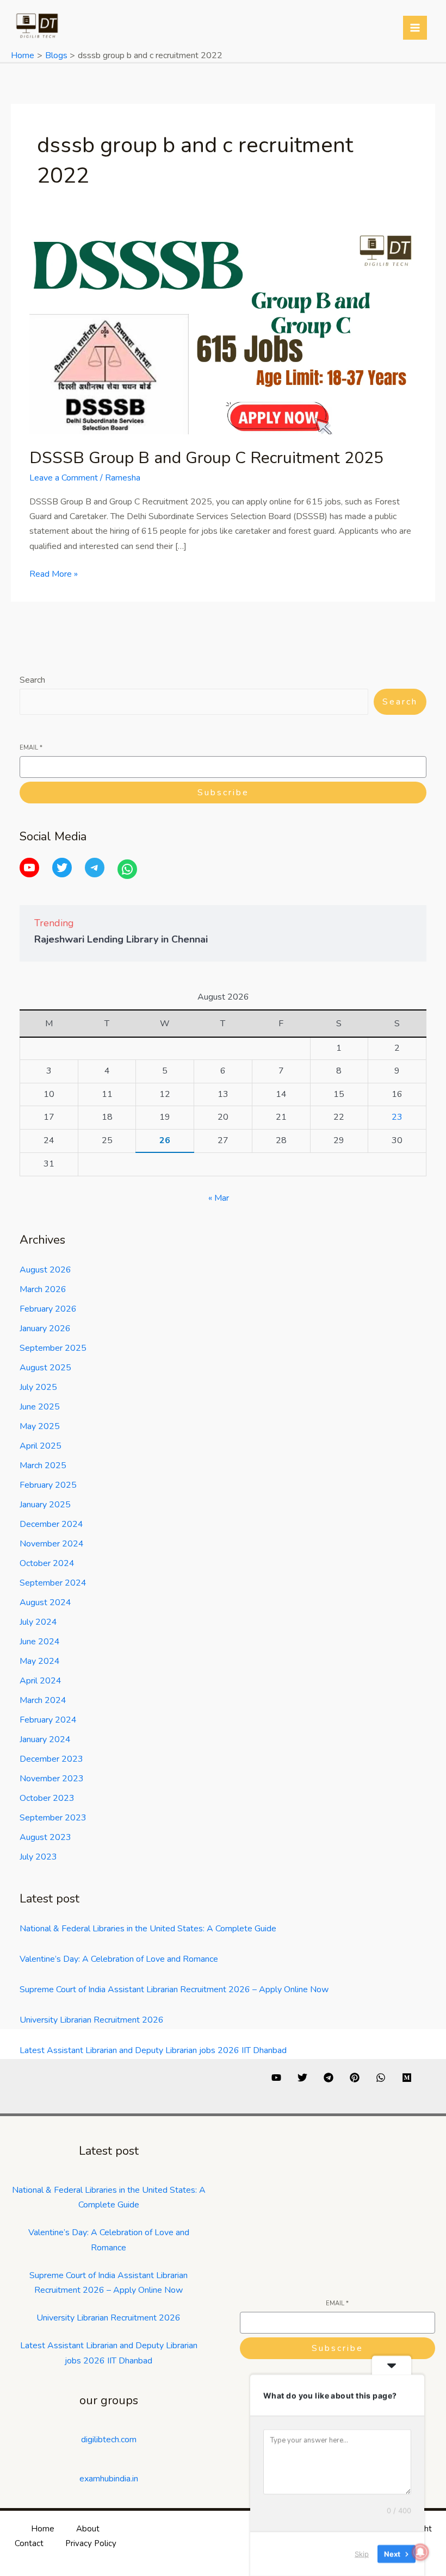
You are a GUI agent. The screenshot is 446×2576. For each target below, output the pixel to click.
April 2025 (41, 1446)
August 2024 (45, 1602)
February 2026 (48, 1309)
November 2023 (52, 1779)
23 (397, 1117)
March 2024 (43, 1700)
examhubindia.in (109, 2479)
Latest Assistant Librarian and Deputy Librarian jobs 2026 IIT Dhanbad (153, 2050)
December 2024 (51, 1524)
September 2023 (53, 1818)
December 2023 (51, 1759)
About (88, 2529)
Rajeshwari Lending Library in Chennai (121, 939)
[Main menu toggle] (415, 28)
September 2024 (53, 1583)
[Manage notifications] (420, 2552)
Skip (362, 2554)
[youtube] (276, 2078)
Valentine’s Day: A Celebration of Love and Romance (119, 1959)
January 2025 (45, 1505)
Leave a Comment (64, 478)
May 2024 (40, 1661)
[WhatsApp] (127, 869)
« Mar (219, 1198)
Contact (29, 2543)
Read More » (54, 573)
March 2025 (43, 1465)
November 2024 (52, 1544)
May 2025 (40, 1426)
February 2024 (48, 1720)
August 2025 (45, 1368)
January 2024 (45, 1739)
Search (32, 680)
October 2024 (47, 1563)
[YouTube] (29, 868)
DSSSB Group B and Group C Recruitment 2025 (206, 458)
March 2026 (43, 1289)
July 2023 (38, 1857)
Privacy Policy (91, 2543)
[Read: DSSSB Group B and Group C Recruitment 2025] (223, 333)
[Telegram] (95, 868)
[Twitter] (62, 868)
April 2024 (41, 1681)
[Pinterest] (355, 2078)
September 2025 (53, 1348)
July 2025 (38, 1387)
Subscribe (223, 793)
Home (43, 2529)
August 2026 (45, 1270)
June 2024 (40, 1642)
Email (31, 748)
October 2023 (47, 1798)
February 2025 (48, 1485)
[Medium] (407, 2078)
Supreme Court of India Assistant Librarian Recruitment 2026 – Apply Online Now (174, 1989)
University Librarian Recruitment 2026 (92, 2020)
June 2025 (40, 1407)
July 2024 (38, 1622)
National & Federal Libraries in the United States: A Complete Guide (148, 1929)
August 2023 (45, 1837)
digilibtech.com (109, 2440)
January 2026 (45, 1328)
